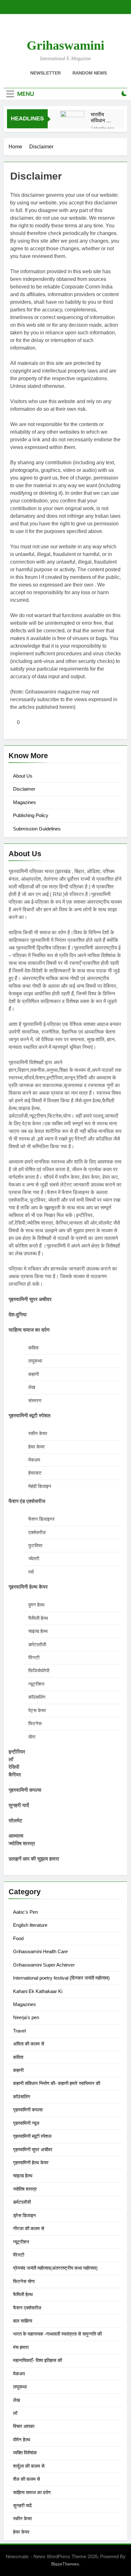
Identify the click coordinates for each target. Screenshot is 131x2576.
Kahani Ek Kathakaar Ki (38, 1991)
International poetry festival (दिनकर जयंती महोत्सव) (61, 1978)
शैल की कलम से (27, 2479)
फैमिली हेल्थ (23, 2294)
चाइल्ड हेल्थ (23, 2176)
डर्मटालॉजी (22, 2202)
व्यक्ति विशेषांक (25, 2453)
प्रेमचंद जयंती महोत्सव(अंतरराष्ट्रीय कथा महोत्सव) (55, 2268)
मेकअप (19, 2374)
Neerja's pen (26, 2017)
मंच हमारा (21, 2347)
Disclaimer (24, 789)
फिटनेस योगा (24, 2281)
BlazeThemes (65, 2564)
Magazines (24, 802)
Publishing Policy (31, 815)
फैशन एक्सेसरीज (27, 2308)
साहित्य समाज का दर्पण (32, 2492)
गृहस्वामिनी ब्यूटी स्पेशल (32, 2136)
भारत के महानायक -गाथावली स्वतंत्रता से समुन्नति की (57, 2334)
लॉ (15, 2413)
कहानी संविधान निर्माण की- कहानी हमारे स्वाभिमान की (57, 2083)
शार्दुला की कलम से (29, 2466)
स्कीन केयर (23, 2519)
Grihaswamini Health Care (40, 1951)
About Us (23, 776)
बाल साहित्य (23, 2321)
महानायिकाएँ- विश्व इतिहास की (38, 2360)
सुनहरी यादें (22, 2505)
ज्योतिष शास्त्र (25, 2189)
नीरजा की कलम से (29, 2228)
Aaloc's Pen (25, 1912)
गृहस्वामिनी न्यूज (26, 2123)
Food (18, 1938)
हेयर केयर (21, 2532)
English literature (30, 1925)
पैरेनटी (19, 2255)
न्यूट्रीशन (21, 2242)
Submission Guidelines (37, 829)
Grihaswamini (65, 45)
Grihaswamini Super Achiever (44, 1965)
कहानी (18, 2070)
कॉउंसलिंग (22, 2097)
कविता (18, 2057)
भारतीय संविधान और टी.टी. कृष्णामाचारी (102, 117)
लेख (17, 2400)
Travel (19, 2031)
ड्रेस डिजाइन (24, 2215)
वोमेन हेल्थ (22, 2440)
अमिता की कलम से (29, 2044)
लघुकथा (20, 2387)
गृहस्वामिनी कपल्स (28, 2110)
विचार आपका (24, 2426)
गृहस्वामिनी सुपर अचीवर (33, 2149)
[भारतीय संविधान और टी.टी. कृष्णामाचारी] (72, 123)
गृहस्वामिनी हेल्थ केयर (31, 2163)
